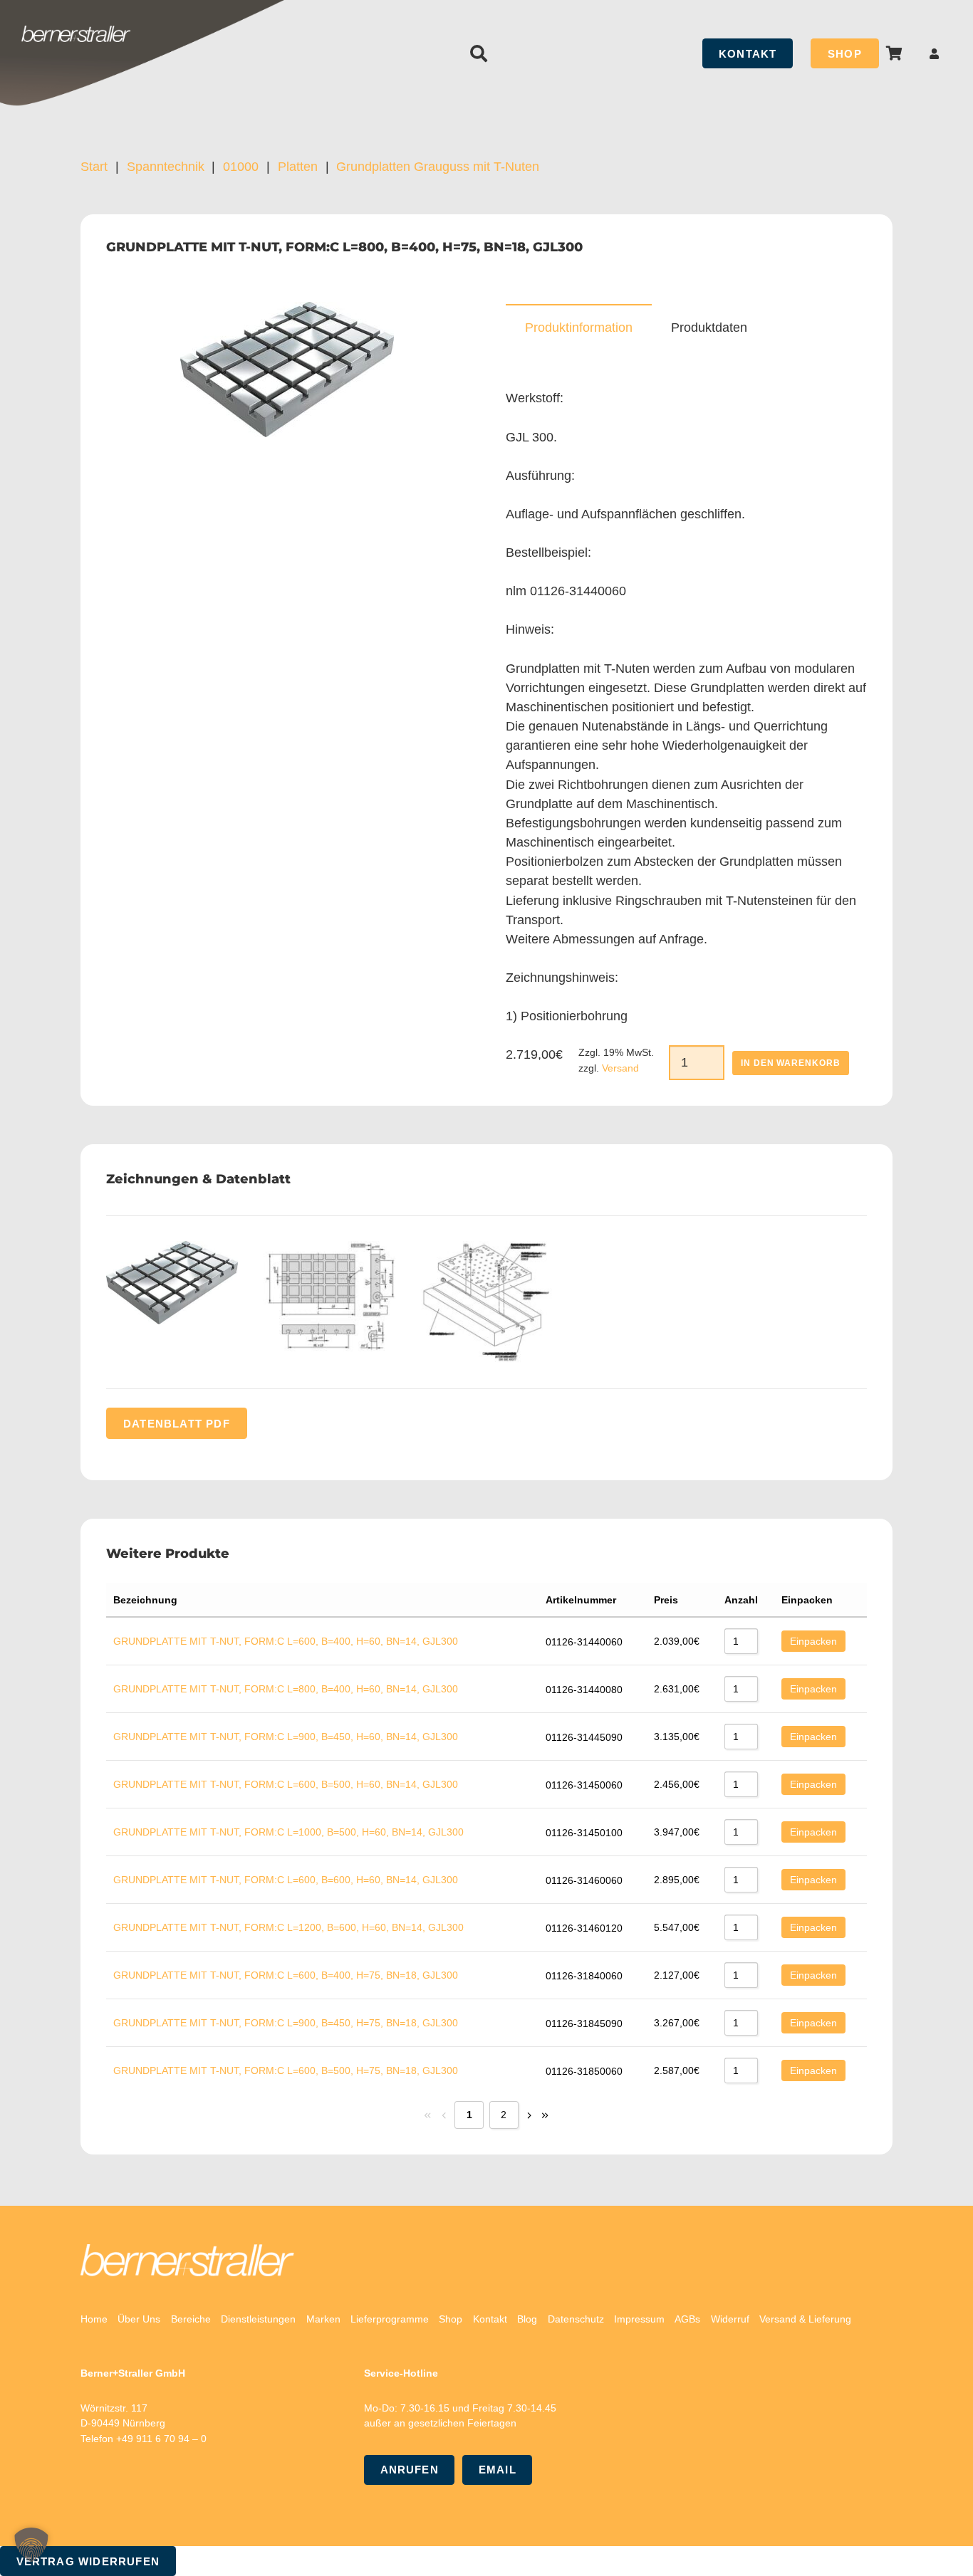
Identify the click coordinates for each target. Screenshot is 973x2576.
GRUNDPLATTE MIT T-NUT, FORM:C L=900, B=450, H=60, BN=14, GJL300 (286, 1737)
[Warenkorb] (895, 53)
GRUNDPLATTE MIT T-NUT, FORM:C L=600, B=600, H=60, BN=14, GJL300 (286, 1880)
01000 (241, 167)
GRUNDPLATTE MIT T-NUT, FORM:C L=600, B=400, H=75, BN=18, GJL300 (286, 1975)
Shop (451, 2319)
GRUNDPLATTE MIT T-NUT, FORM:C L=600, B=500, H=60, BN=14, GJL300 (286, 1784)
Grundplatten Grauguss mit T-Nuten (438, 167)
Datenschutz (576, 2319)
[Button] (935, 54)
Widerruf (730, 2319)
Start (94, 167)
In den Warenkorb (791, 1063)
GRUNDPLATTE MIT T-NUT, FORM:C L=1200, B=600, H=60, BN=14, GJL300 (288, 1927)
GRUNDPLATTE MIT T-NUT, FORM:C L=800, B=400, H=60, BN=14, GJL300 (286, 1689)
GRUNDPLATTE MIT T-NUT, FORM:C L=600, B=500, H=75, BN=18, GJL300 (286, 2070)
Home (94, 2319)
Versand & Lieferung (805, 2319)
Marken (323, 2319)
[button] (479, 53)
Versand (620, 1068)
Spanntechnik (166, 167)
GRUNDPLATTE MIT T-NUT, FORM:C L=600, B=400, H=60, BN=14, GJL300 (286, 1641)
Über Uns (139, 2319)
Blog (527, 2319)
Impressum (639, 2319)
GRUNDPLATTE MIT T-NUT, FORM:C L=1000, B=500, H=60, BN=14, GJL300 (288, 1832)
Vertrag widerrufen (88, 2561)
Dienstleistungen (258, 2319)
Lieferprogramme (390, 2319)
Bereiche (191, 2319)
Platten (298, 167)
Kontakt (490, 2319)
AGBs (687, 2319)
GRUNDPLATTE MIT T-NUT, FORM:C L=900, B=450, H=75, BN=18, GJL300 (286, 2023)
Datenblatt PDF (177, 1424)
